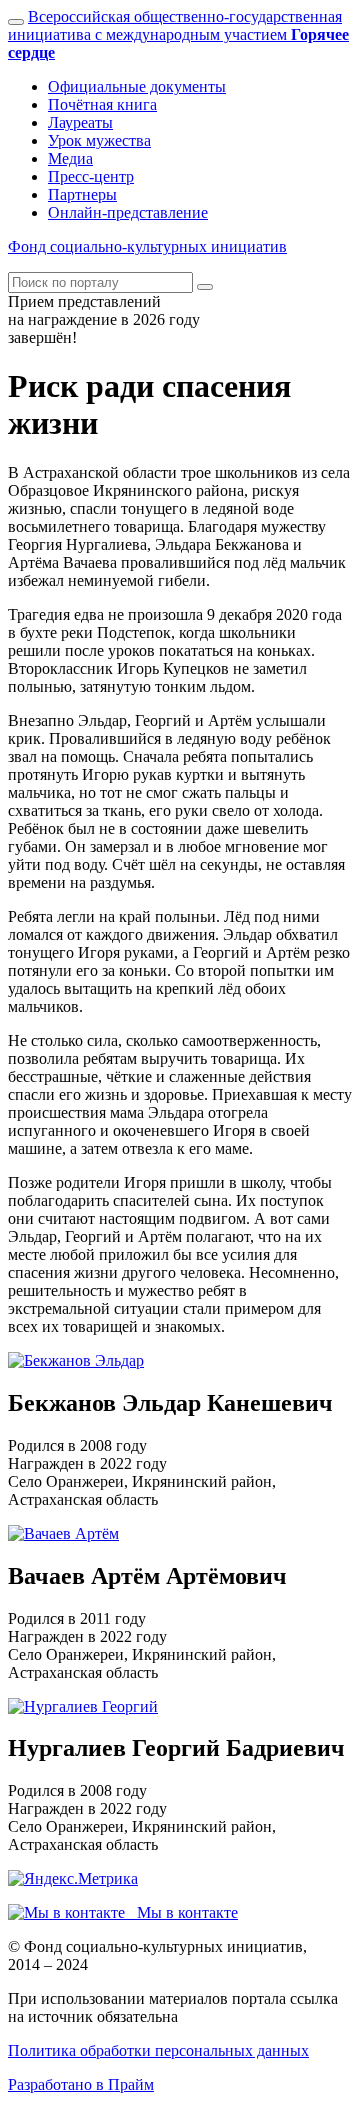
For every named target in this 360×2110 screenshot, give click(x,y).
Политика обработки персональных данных (158, 2050)
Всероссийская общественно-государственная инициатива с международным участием (178, 34)
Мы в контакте (181, 1912)
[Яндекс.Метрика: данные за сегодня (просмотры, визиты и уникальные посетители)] (73, 1879)
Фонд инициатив (147, 246)
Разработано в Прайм (81, 2084)
